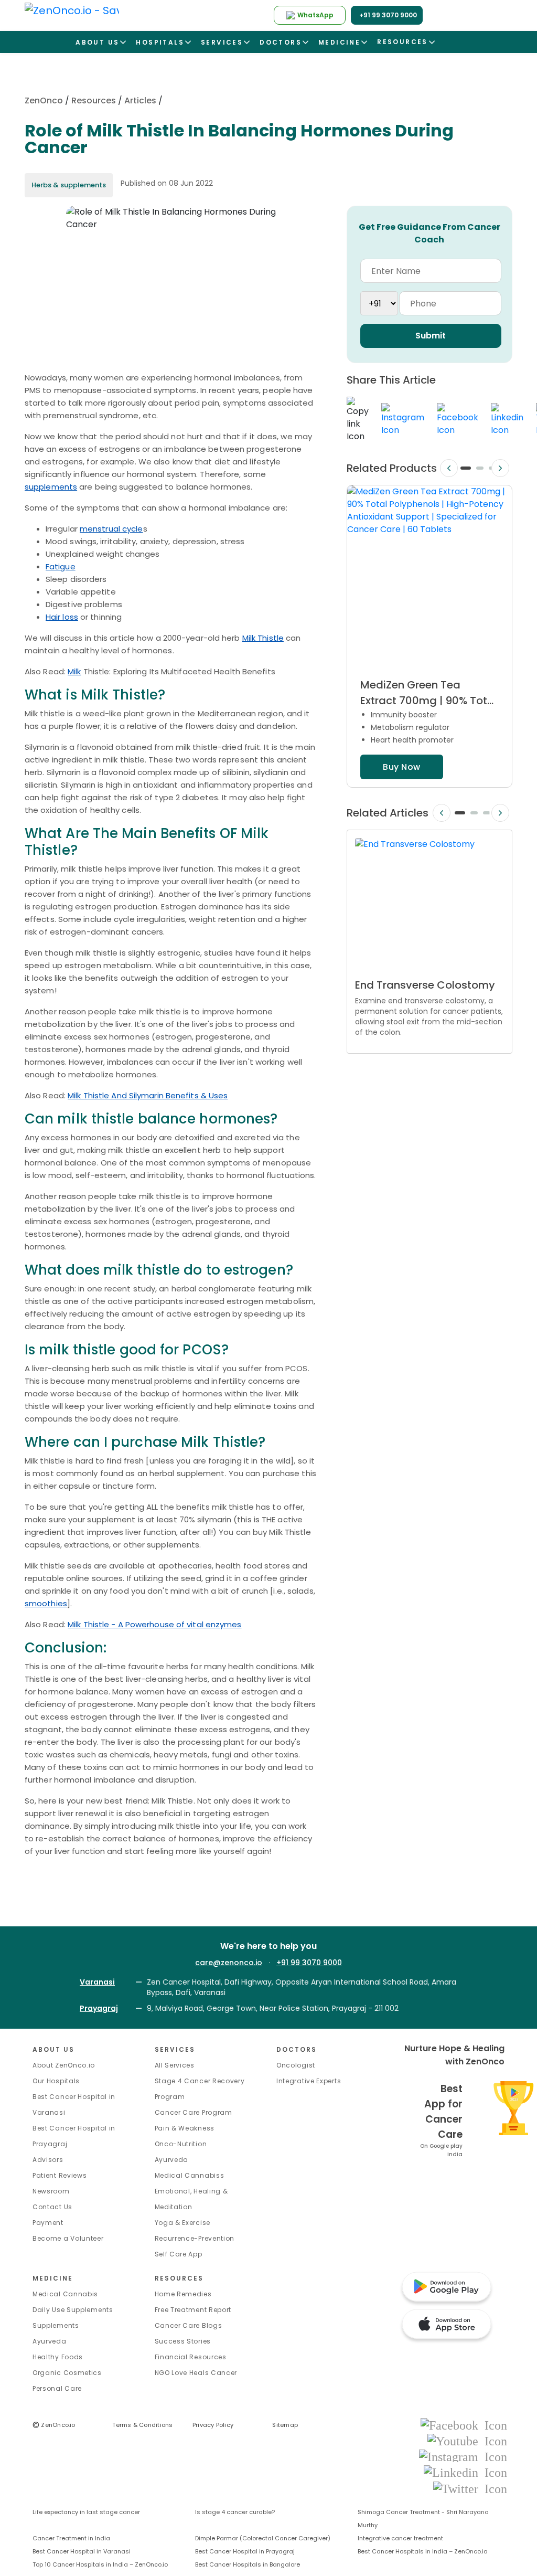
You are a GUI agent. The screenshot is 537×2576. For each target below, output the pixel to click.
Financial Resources (191, 2357)
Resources (94, 100)
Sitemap (285, 2425)
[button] (465, 468)
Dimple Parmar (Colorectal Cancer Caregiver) (263, 2538)
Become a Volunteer (68, 2238)
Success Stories (183, 2341)
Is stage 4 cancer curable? (235, 2512)
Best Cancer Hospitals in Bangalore (248, 2564)
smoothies (46, 1603)
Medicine (53, 2278)
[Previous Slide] (449, 468)
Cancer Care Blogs (189, 2325)
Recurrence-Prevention (195, 2238)
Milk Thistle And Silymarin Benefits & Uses (148, 1095)
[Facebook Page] (464, 2425)
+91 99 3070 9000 (309, 1963)
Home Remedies (183, 2294)
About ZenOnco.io (64, 2065)
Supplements (56, 2325)
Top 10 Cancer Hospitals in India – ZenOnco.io (100, 2564)
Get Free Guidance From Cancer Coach (429, 233)
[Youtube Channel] (467, 2440)
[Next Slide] (500, 468)
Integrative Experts (309, 2081)
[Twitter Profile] (470, 2488)
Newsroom (51, 2191)
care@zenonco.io (229, 1963)
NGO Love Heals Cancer (196, 2373)
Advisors (48, 2160)
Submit (431, 336)
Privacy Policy (213, 2425)
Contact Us (52, 2207)
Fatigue (61, 566)
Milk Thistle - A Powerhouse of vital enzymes (154, 1624)
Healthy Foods (58, 2357)
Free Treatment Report (193, 2310)
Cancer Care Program (194, 2112)
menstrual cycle (111, 529)
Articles (140, 100)
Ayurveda (172, 2160)
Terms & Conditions (142, 2425)
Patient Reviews (60, 2175)
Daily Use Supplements (73, 2310)
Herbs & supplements (69, 185)
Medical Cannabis (65, 2294)
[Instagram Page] (463, 2456)
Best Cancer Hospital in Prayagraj (245, 2551)
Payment (48, 2223)
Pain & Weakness (185, 2128)
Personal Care (57, 2388)
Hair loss (62, 617)
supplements (51, 487)
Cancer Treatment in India (71, 2538)
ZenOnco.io (54, 2425)
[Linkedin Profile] (465, 2472)
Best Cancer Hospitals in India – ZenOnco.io (422, 2551)
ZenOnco (44, 100)
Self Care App (179, 2254)
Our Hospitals (56, 2081)
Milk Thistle (263, 638)
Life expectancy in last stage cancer (86, 2512)
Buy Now (401, 767)
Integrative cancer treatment (400, 2538)
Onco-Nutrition (181, 2144)
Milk (74, 671)
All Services (175, 2065)
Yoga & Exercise (183, 2223)
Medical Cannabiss (190, 2175)
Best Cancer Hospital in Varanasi (82, 2551)
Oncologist (296, 2065)
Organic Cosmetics (67, 2373)
